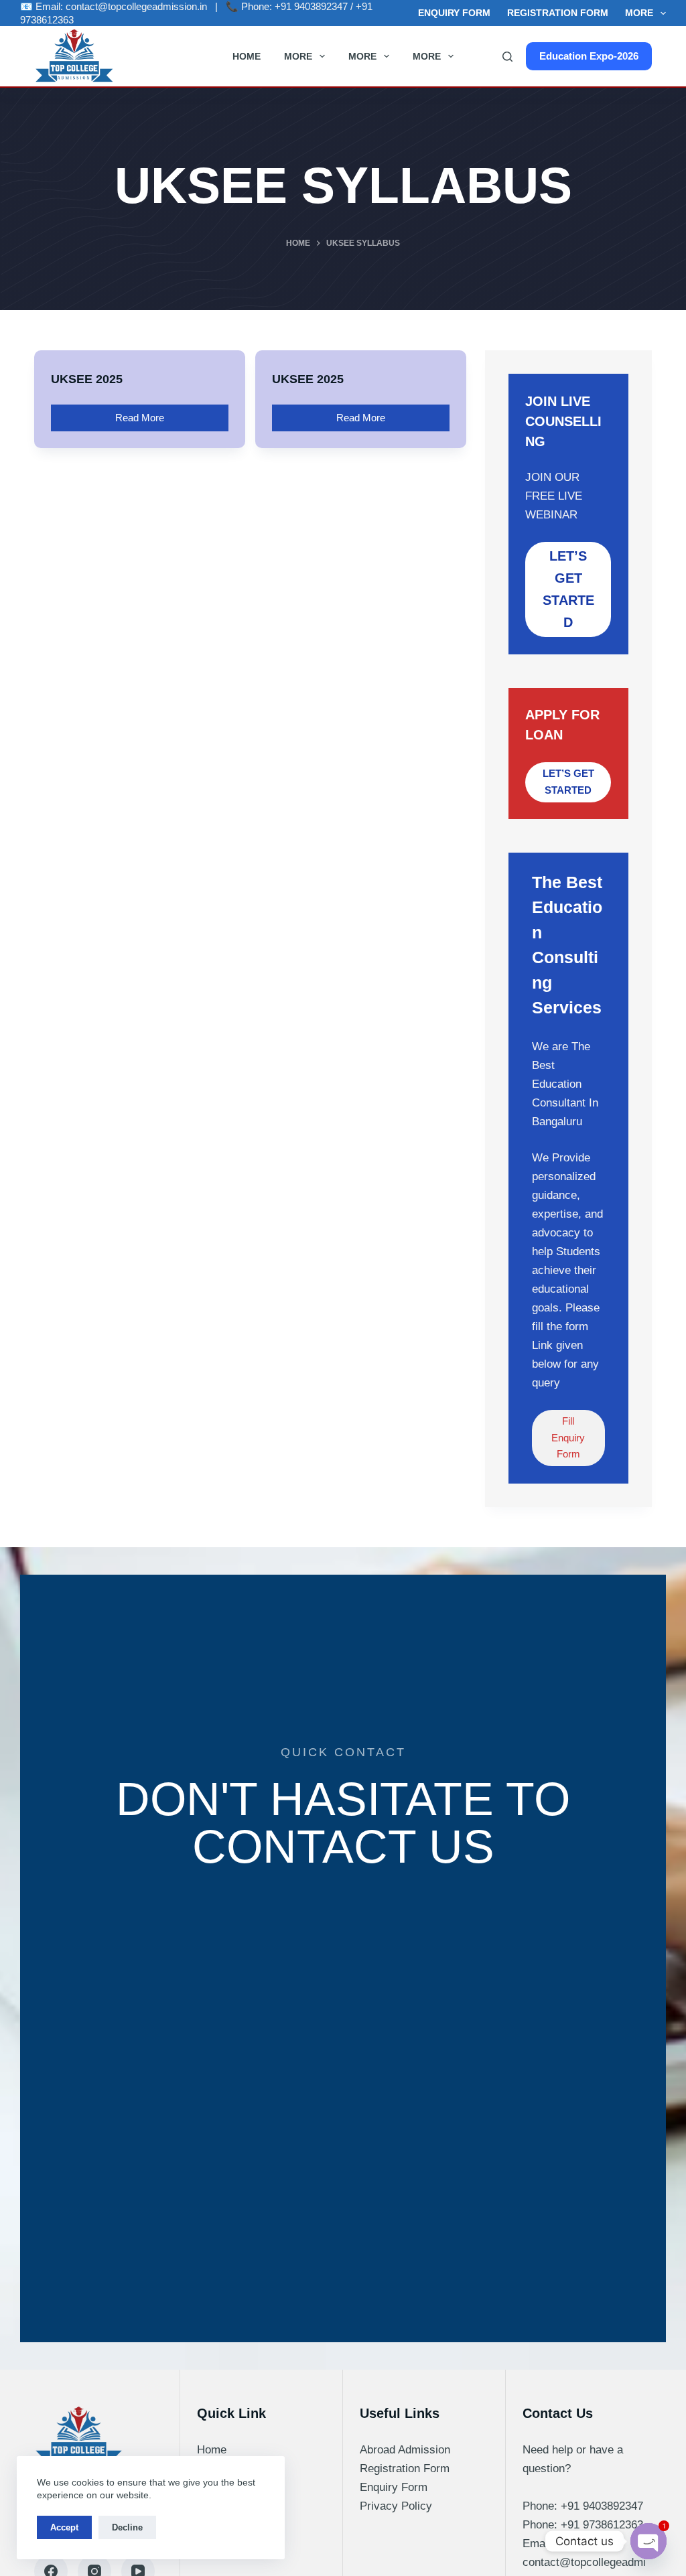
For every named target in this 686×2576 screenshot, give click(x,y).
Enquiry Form (454, 13)
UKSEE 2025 (87, 379)
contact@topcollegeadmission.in (136, 6)
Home (247, 56)
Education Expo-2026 (589, 56)
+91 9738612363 (602, 2525)
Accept (64, 2527)
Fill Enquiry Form (568, 1438)
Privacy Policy (396, 2506)
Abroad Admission (405, 2450)
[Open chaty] (648, 2541)
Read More (144, 414)
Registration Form (558, 13)
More (639, 13)
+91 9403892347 (311, 6)
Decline (127, 2527)
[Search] (507, 57)
